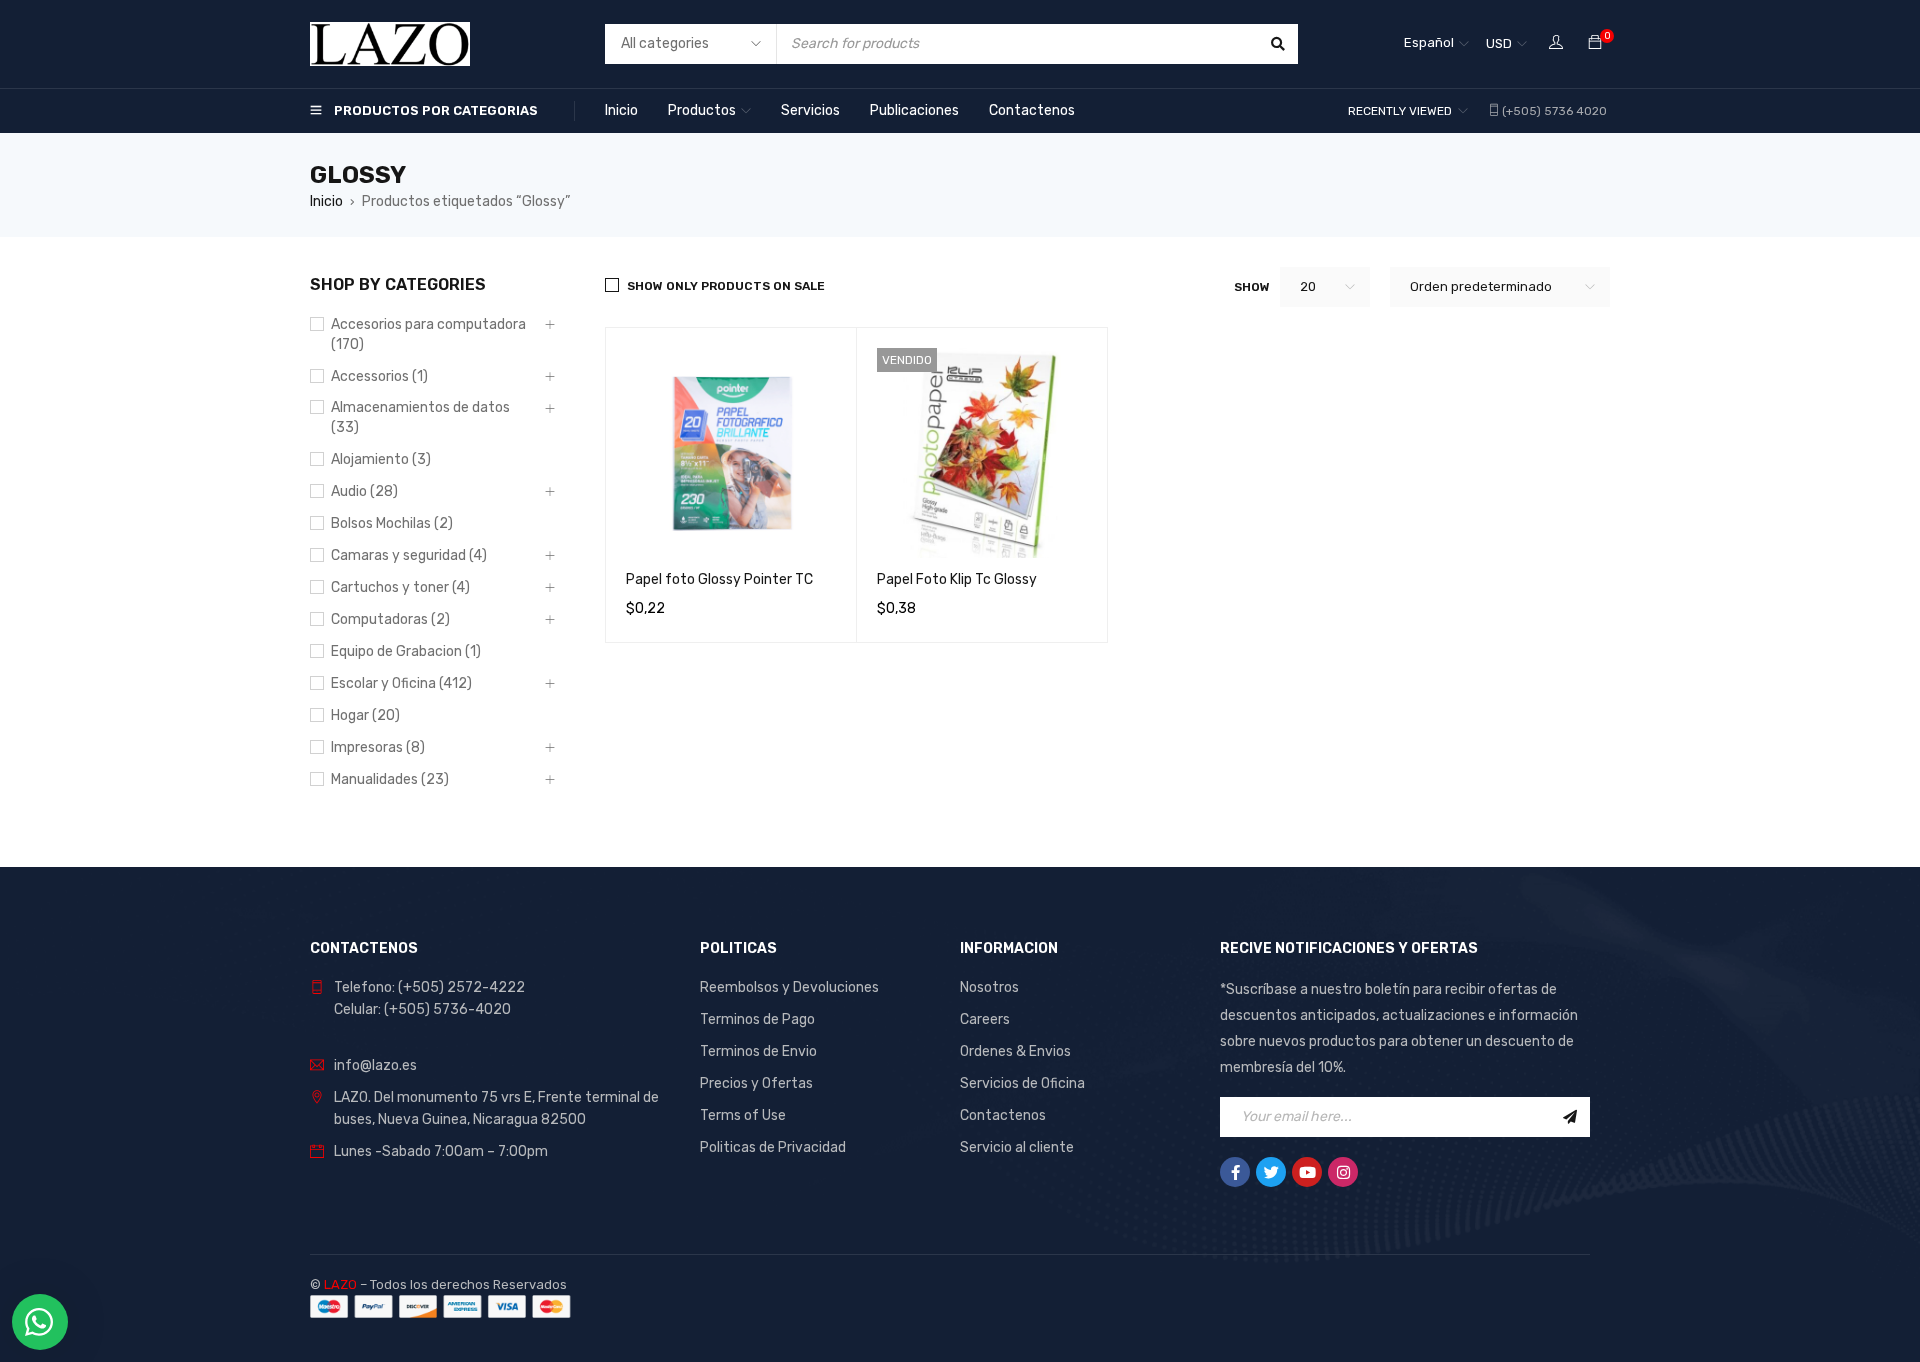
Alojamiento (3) (381, 459)
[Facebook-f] (1235, 1172)
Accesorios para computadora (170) (428, 334)
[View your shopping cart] (1595, 43)
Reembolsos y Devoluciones (789, 987)
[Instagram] (1343, 1172)
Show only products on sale (726, 286)
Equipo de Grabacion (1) (406, 651)
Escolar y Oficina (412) (401, 683)
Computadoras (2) (390, 619)
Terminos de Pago (757, 1019)
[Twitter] (1271, 1172)
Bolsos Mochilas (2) (392, 523)
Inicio (326, 201)
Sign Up (1570, 1117)
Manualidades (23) (390, 779)
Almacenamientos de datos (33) (420, 417)
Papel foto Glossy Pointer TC (719, 579)
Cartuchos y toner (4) (400, 587)
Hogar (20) (365, 715)
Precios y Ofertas (756, 1083)
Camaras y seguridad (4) (409, 555)
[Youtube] (1307, 1172)
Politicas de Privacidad (773, 1147)
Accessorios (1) (379, 376)
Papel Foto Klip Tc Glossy (957, 579)
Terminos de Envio (758, 1051)
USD (1499, 43)
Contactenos (1003, 1115)
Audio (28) (364, 491)
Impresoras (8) (378, 747)
